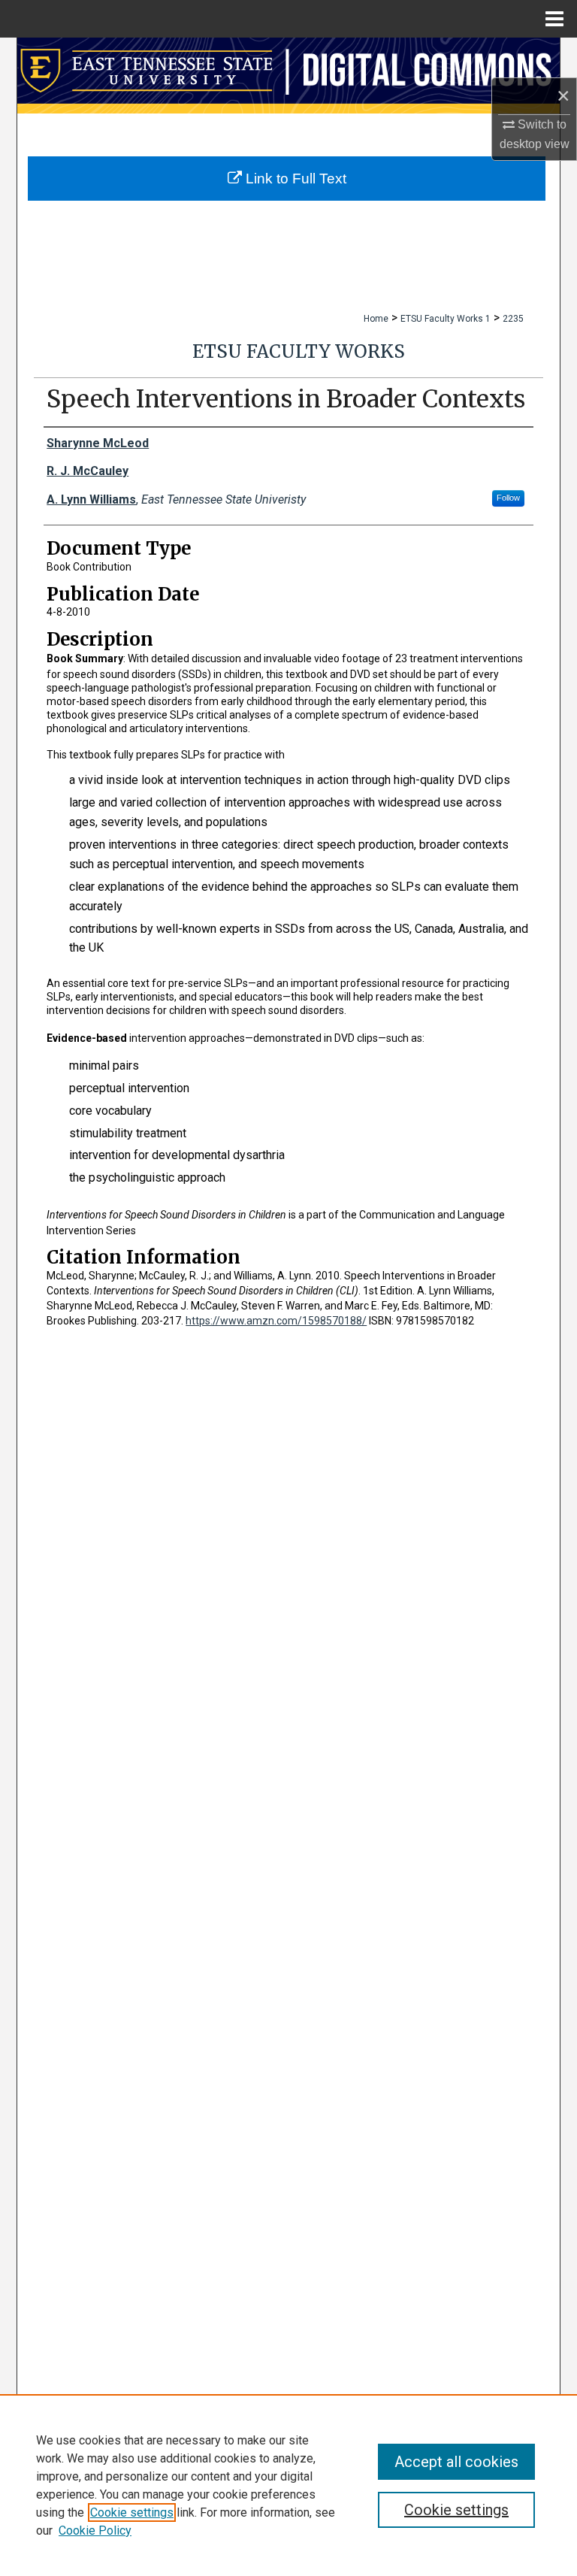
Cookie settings (132, 2512)
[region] (288, 2485)
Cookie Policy (95, 2531)
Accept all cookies (456, 2462)
